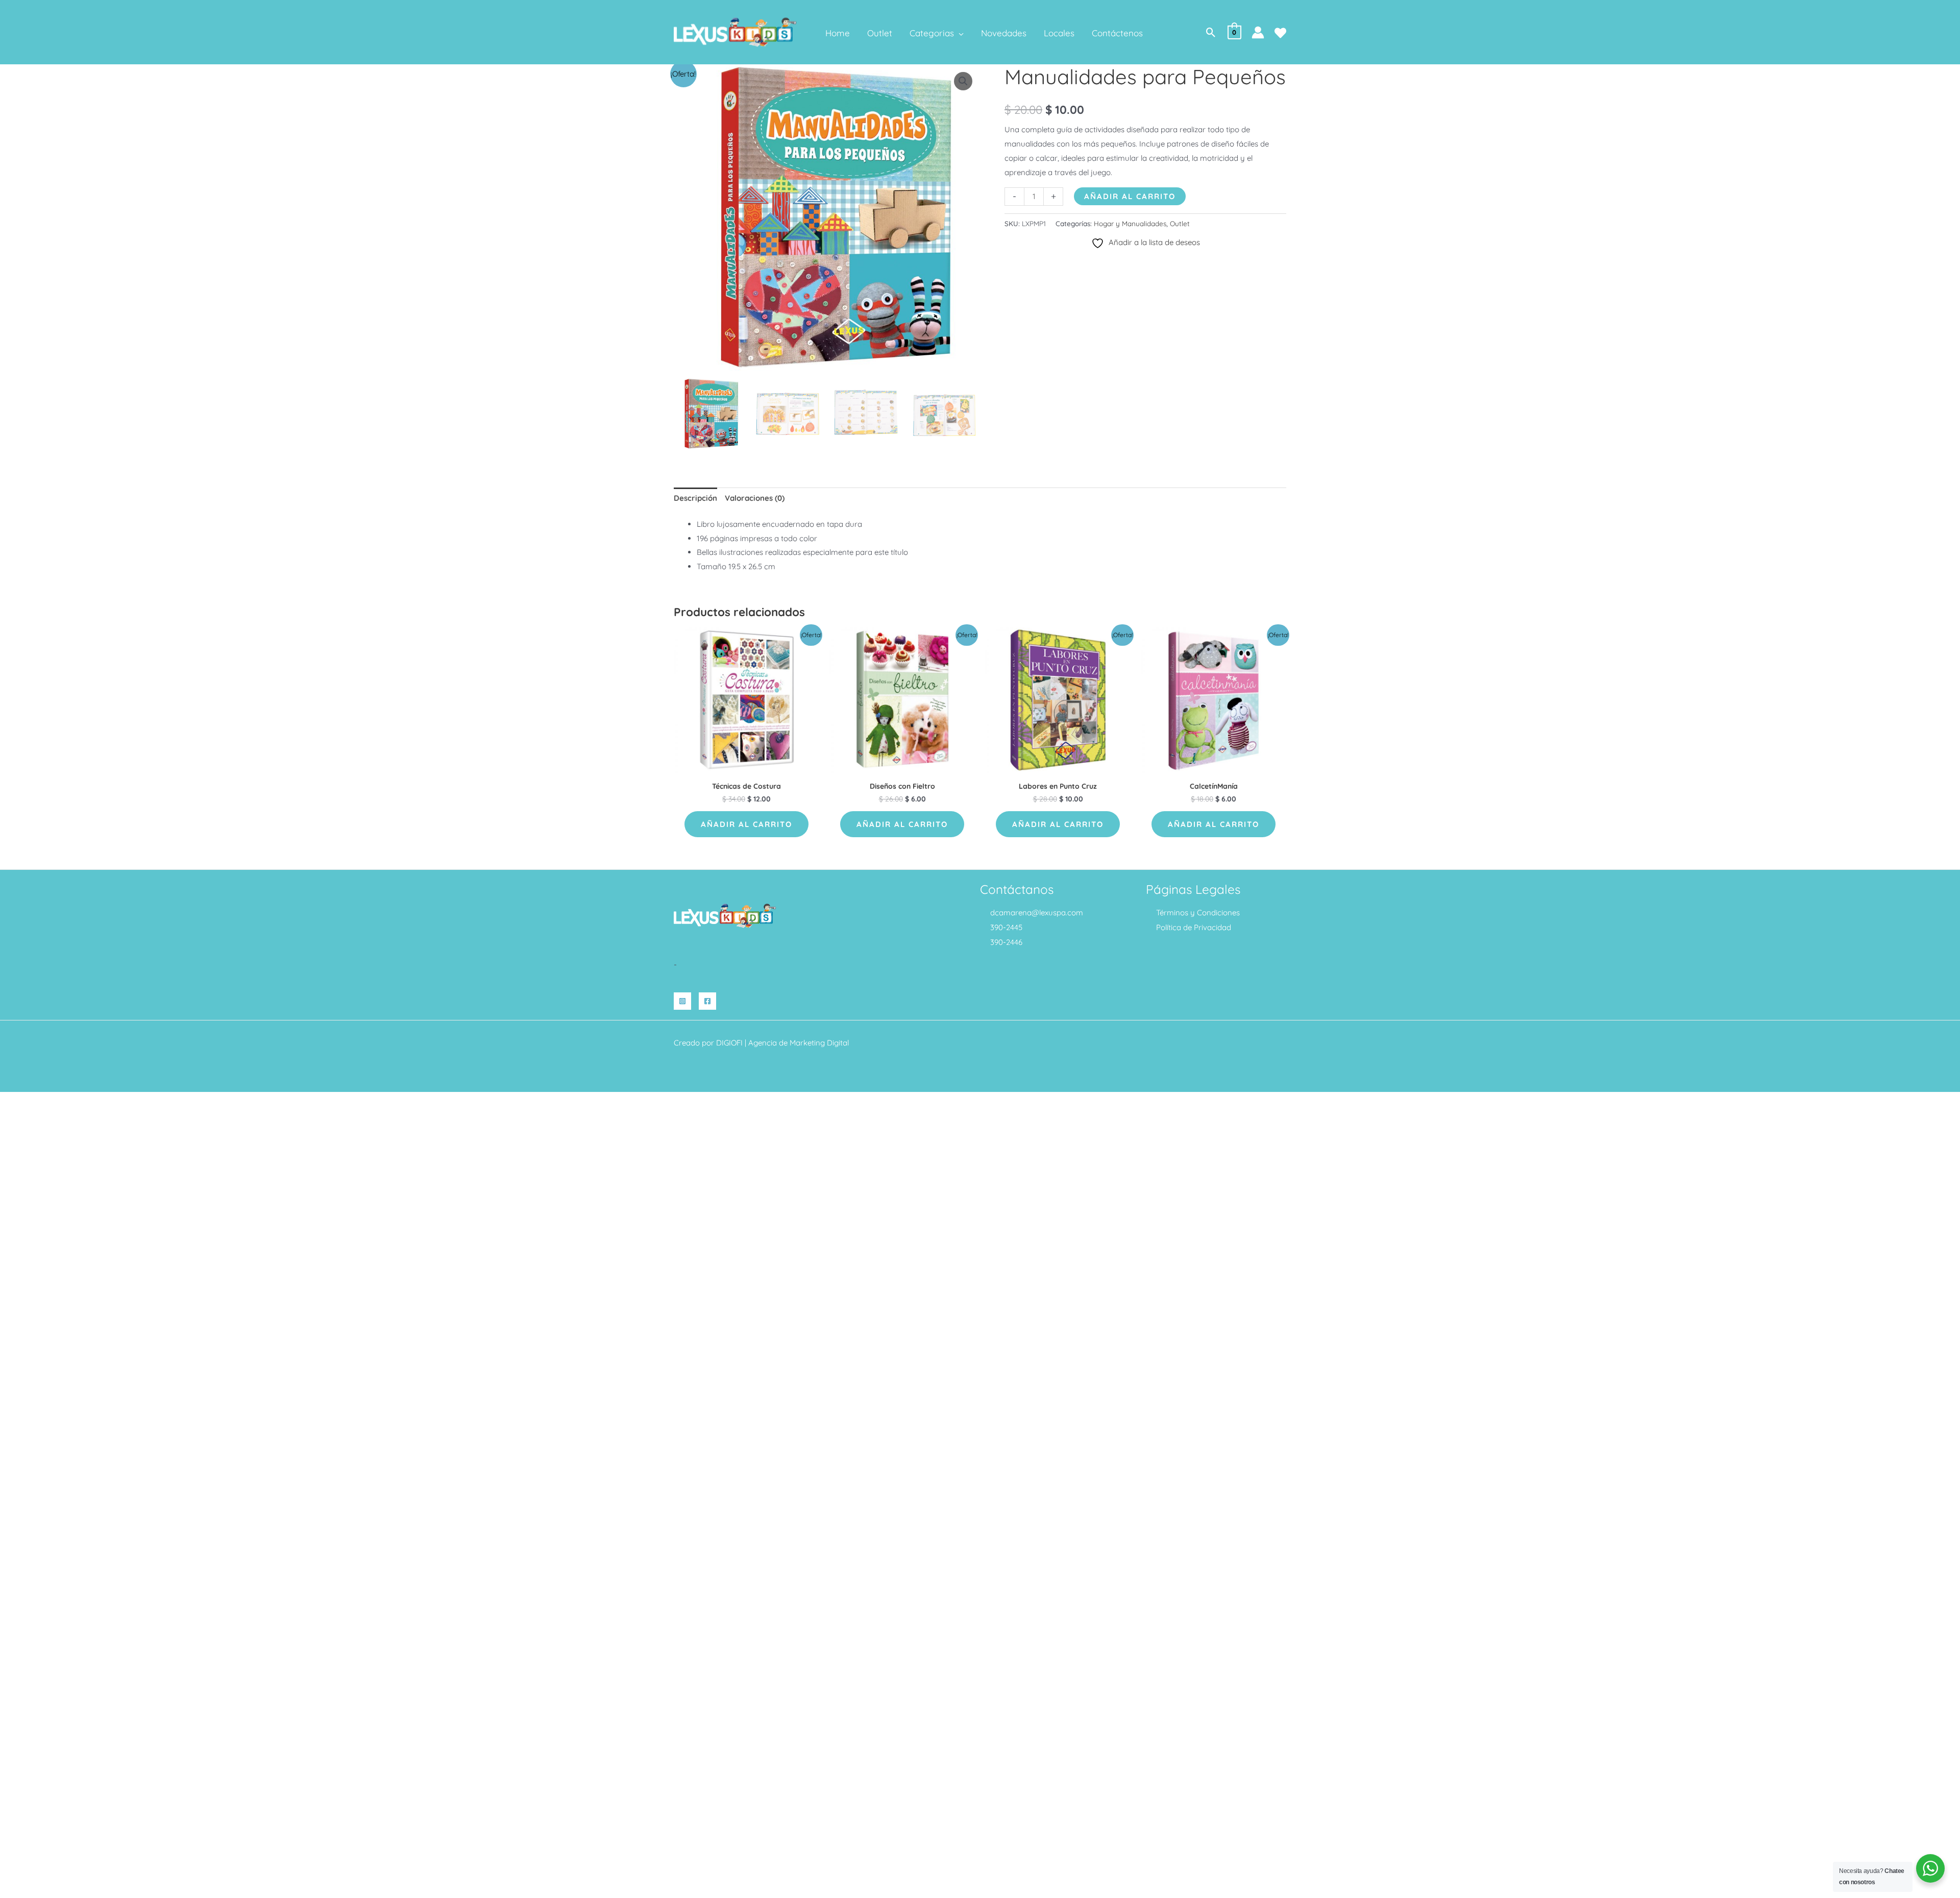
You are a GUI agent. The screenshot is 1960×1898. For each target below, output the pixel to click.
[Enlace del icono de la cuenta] (1258, 32)
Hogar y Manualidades (1130, 223)
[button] (959, 33)
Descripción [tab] (695, 498)
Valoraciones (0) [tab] (755, 498)
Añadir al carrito (1130, 196)
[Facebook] (707, 1001)
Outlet (1180, 223)
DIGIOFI (729, 1043)
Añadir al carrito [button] (746, 824)
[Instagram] (682, 1001)
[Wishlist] (1280, 33)
